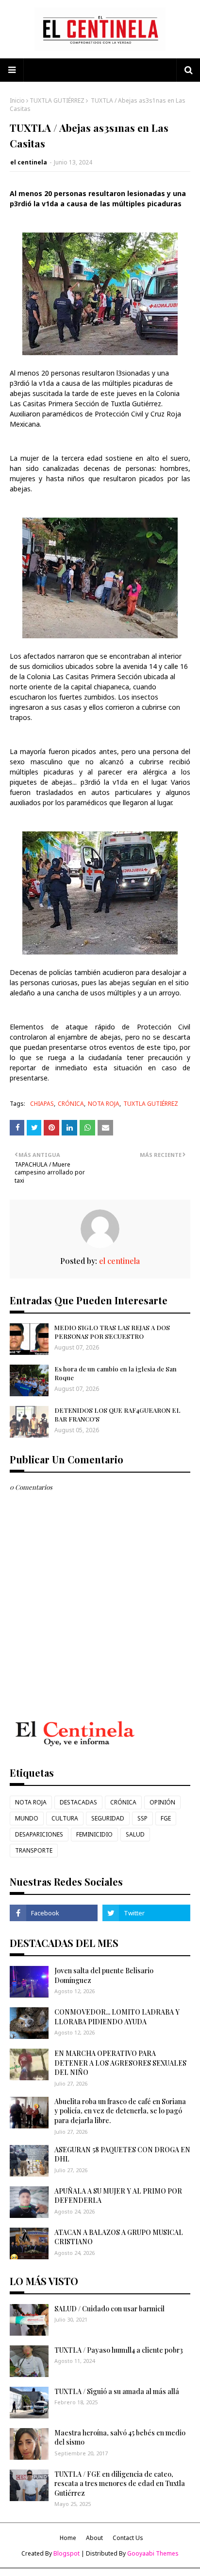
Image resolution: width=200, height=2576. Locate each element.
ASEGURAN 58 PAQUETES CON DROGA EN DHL (122, 2154)
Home (68, 2538)
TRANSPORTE (34, 1850)
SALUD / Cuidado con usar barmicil (109, 2309)
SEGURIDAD (108, 1818)
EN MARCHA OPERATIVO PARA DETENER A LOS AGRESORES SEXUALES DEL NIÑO (120, 2063)
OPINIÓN (162, 1802)
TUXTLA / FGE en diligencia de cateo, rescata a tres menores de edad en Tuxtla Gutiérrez (120, 2484)
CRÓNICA (71, 1104)
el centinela (29, 162)
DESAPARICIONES (39, 1834)
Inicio (17, 100)
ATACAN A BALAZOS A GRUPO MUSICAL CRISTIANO (119, 2237)
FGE (166, 1818)
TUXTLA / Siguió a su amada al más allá (117, 2391)
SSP (142, 1818)
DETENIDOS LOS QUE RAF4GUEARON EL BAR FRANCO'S (117, 1414)
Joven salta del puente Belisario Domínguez (104, 1975)
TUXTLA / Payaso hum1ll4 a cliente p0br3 (119, 2350)
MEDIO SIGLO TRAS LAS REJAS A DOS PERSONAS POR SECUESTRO (112, 1332)
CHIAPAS (42, 1104)
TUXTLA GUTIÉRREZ (57, 100)
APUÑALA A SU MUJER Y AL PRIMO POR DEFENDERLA (118, 2196)
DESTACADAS (78, 1802)
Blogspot (67, 2553)
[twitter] (146, 1913)
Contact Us (128, 2538)
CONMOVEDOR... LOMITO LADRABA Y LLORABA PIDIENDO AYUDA (117, 2017)
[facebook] (54, 1913)
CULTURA (65, 1818)
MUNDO (27, 1818)
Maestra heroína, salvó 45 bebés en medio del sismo (120, 2438)
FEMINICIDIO (94, 1834)
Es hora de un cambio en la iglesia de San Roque (116, 1373)
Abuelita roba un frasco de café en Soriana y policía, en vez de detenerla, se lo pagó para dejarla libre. (120, 2111)
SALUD (135, 1834)
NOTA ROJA (104, 1104)
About (94, 2538)
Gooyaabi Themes (153, 2553)
